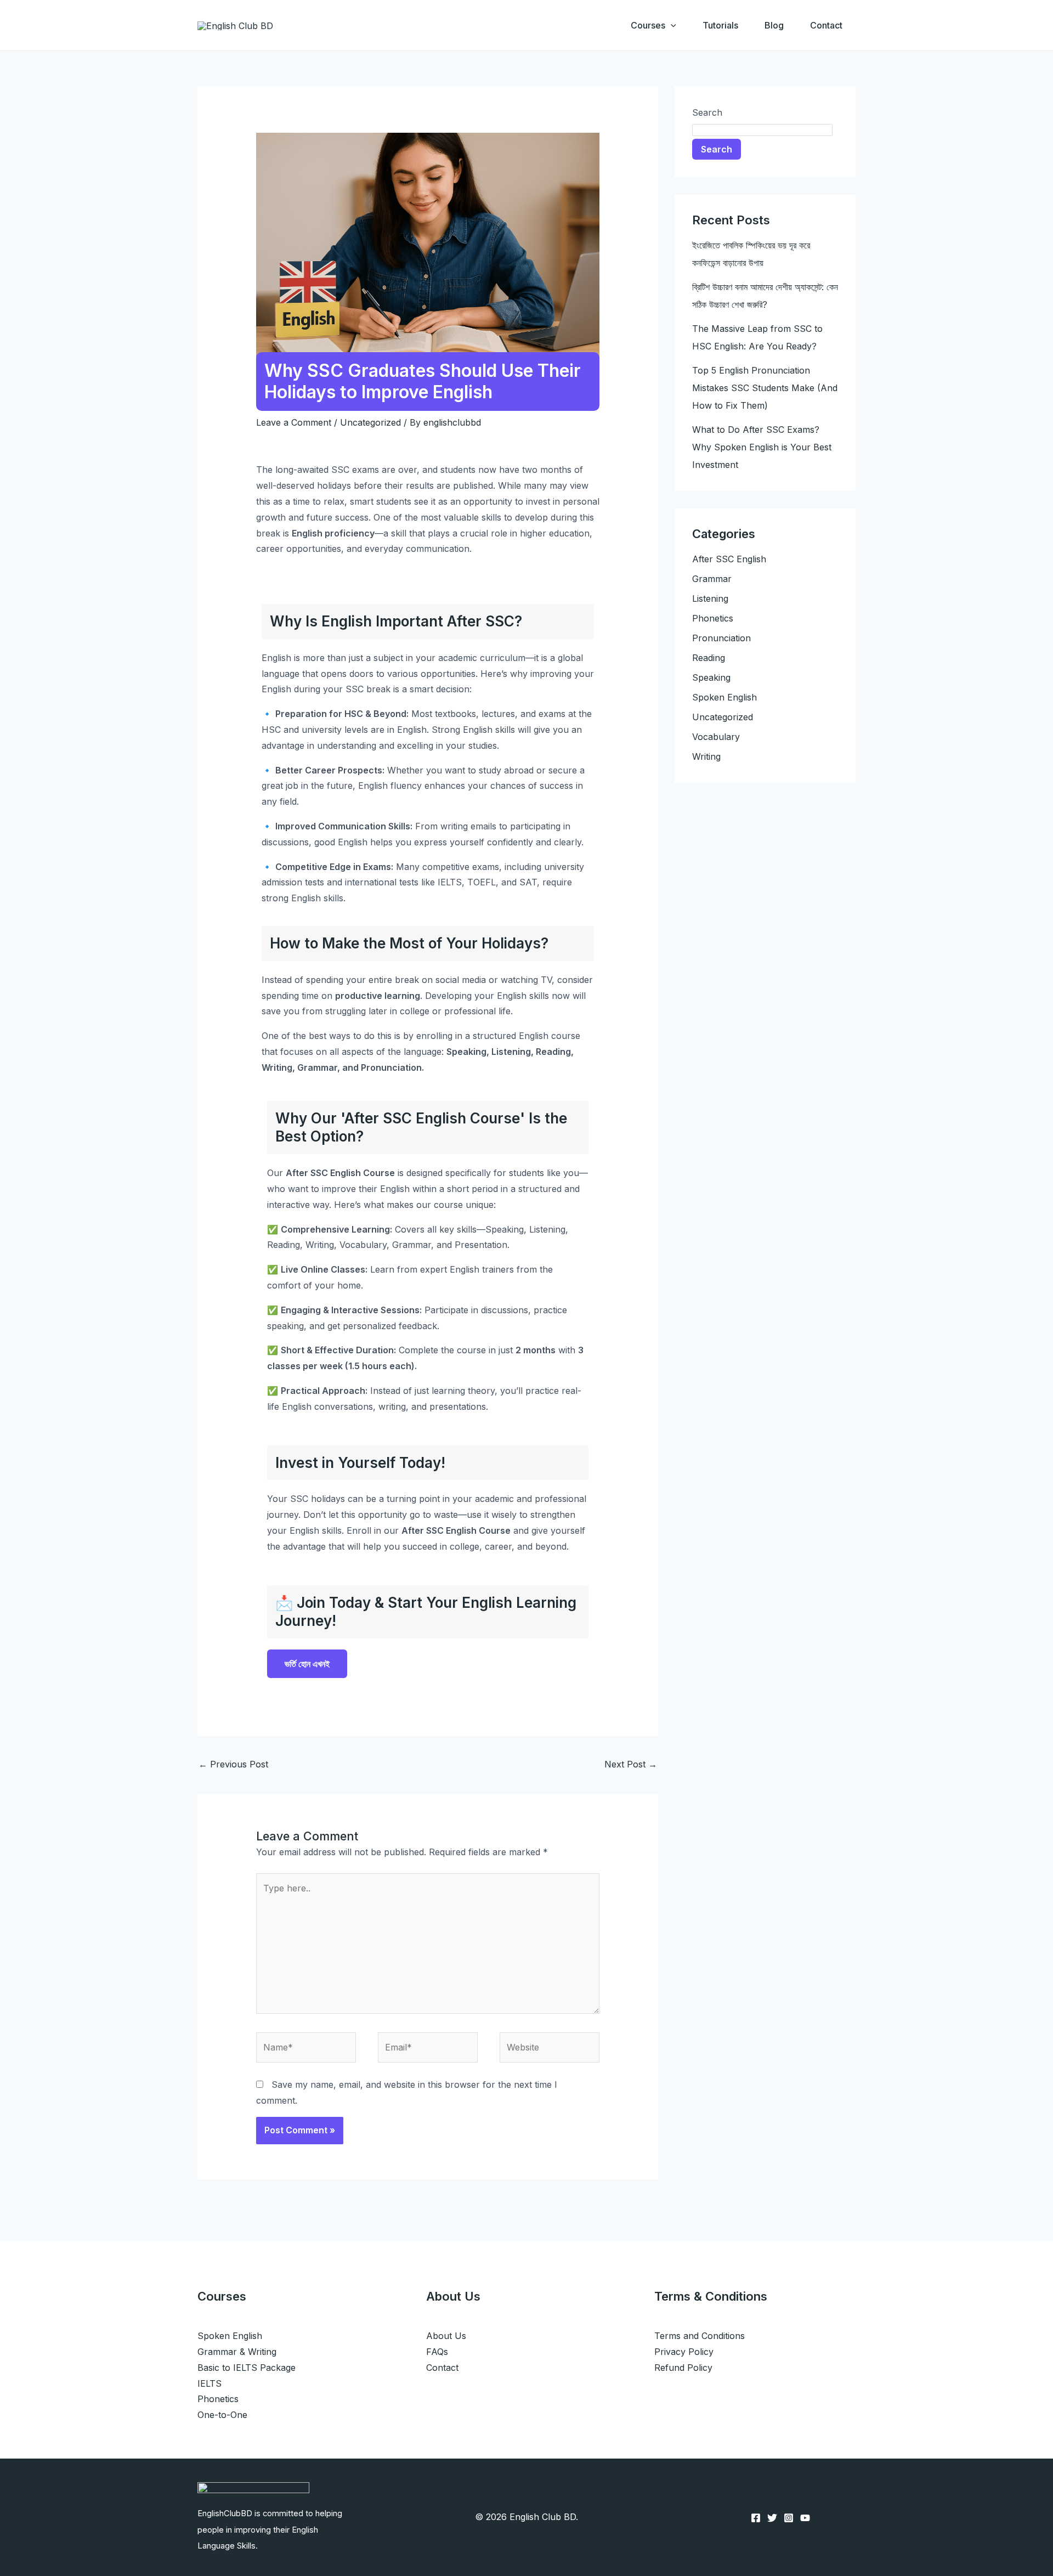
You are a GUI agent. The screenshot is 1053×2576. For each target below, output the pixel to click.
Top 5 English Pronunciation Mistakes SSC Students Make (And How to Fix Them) (765, 388)
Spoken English (724, 697)
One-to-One (222, 2415)
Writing (706, 756)
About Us (446, 2336)
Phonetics (713, 618)
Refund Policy (683, 2368)
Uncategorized (370, 422)
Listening (710, 598)
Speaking (711, 677)
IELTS (210, 2383)
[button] (671, 25)
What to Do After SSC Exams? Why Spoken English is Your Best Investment (762, 447)
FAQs (437, 2352)
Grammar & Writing (237, 2352)
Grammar (712, 579)
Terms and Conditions (700, 2336)
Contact (826, 25)
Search (707, 112)
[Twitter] (772, 2518)
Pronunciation (721, 638)
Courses (648, 25)
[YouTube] (805, 2518)
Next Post (631, 1764)
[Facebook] (756, 2518)
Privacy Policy (684, 2352)
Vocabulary (716, 737)
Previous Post (233, 1764)
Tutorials (720, 25)
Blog (774, 25)
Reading (709, 658)
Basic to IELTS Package (247, 2368)
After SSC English (729, 559)
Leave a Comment (294, 422)
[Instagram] (789, 2518)
